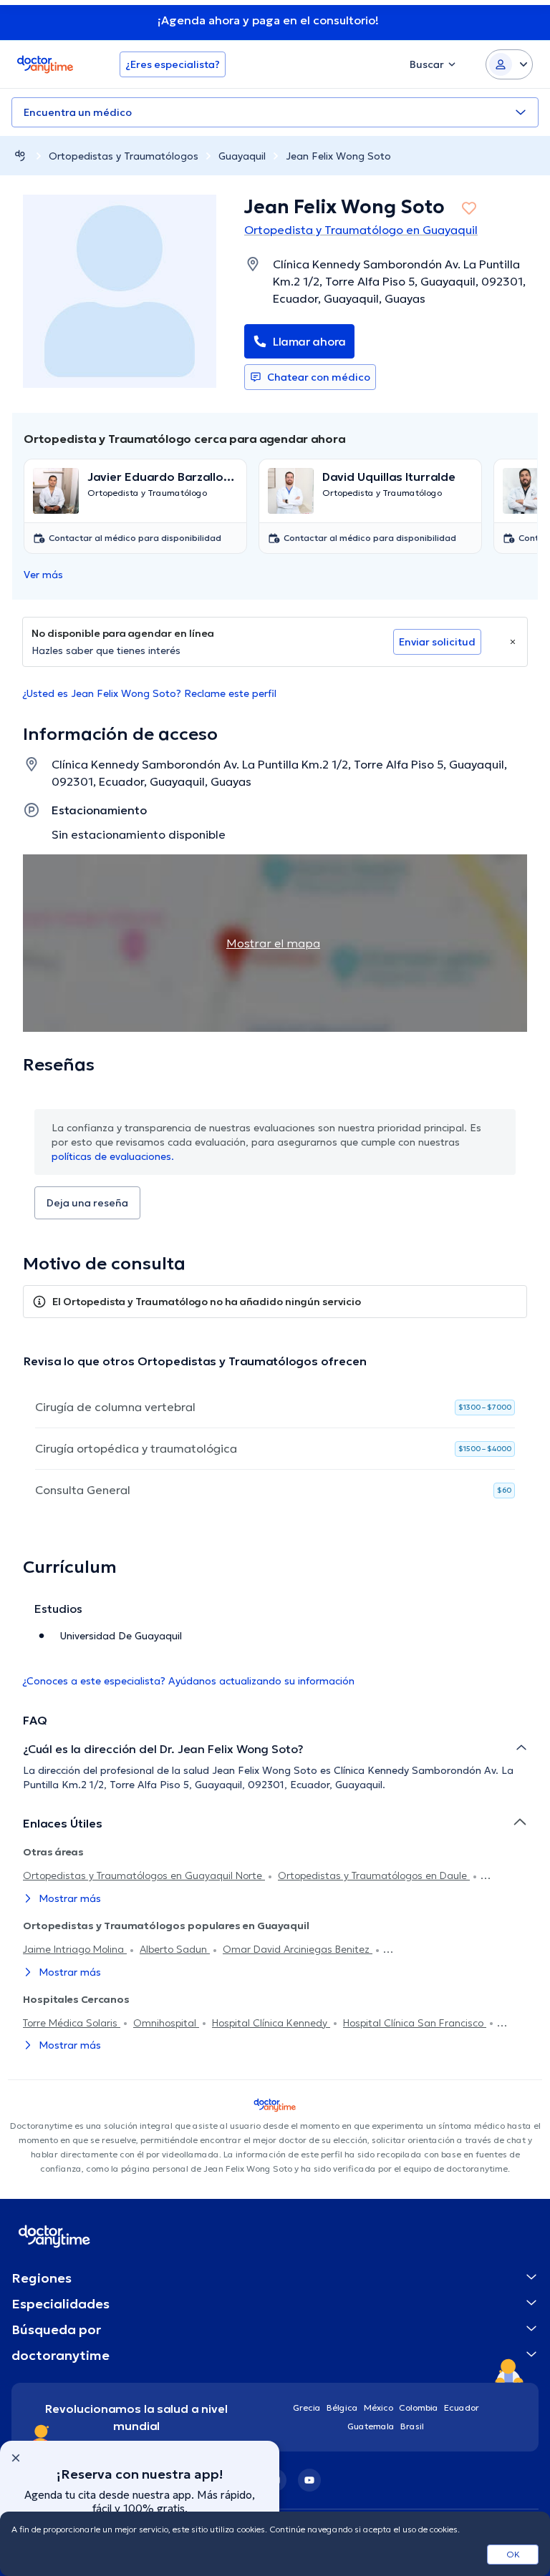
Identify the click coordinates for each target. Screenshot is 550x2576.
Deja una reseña (87, 1203)
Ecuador (462, 2407)
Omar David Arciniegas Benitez (298, 1949)
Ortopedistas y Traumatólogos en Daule (374, 1875)
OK (513, 2554)
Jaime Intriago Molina (75, 1949)
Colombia (419, 2407)
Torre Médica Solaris (72, 2023)
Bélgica (342, 2407)
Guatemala (371, 2426)
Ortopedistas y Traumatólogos (124, 156)
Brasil (412, 2426)
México (378, 2407)
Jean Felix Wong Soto (338, 156)
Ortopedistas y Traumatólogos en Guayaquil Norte (144, 1875)
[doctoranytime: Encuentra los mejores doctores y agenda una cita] (20, 156)
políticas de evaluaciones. (113, 1156)
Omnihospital (166, 2023)
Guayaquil (242, 156)
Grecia (307, 2407)
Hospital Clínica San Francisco (415, 2023)
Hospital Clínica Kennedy (271, 2023)
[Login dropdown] (509, 64)
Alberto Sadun (175, 1949)
